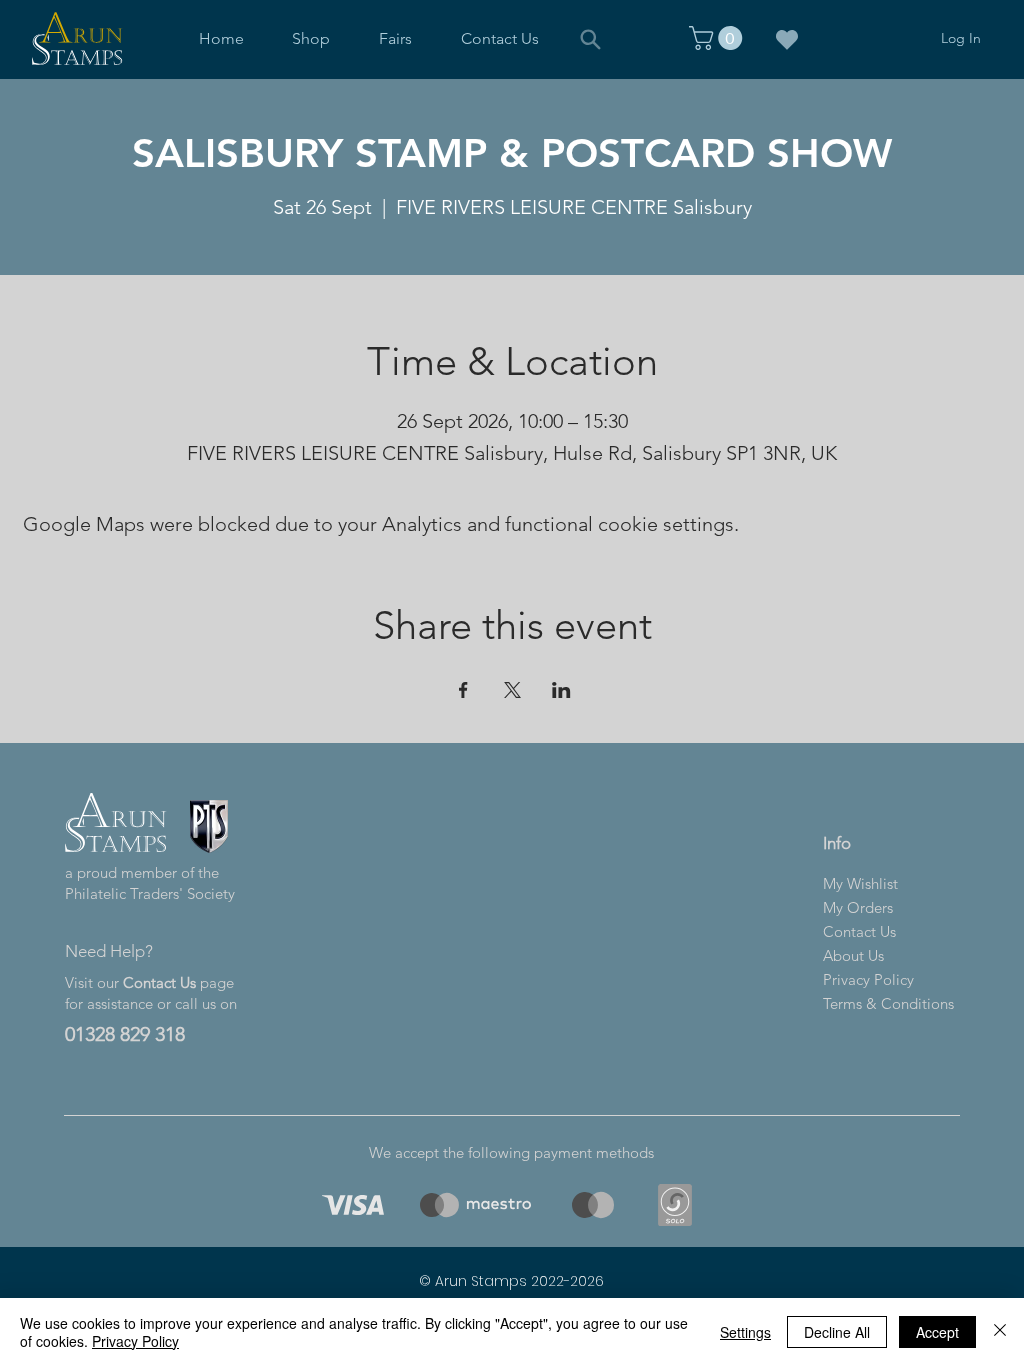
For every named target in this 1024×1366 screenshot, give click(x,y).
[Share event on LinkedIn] (561, 690)
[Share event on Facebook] (463, 690)
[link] (718, 38)
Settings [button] (745, 1332)
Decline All (837, 1332)
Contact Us (159, 982)
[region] (349, 1205)
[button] (311, 38)
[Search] (590, 39)
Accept (937, 1332)
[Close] (1000, 1332)
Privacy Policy (135, 1341)
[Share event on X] (512, 690)
